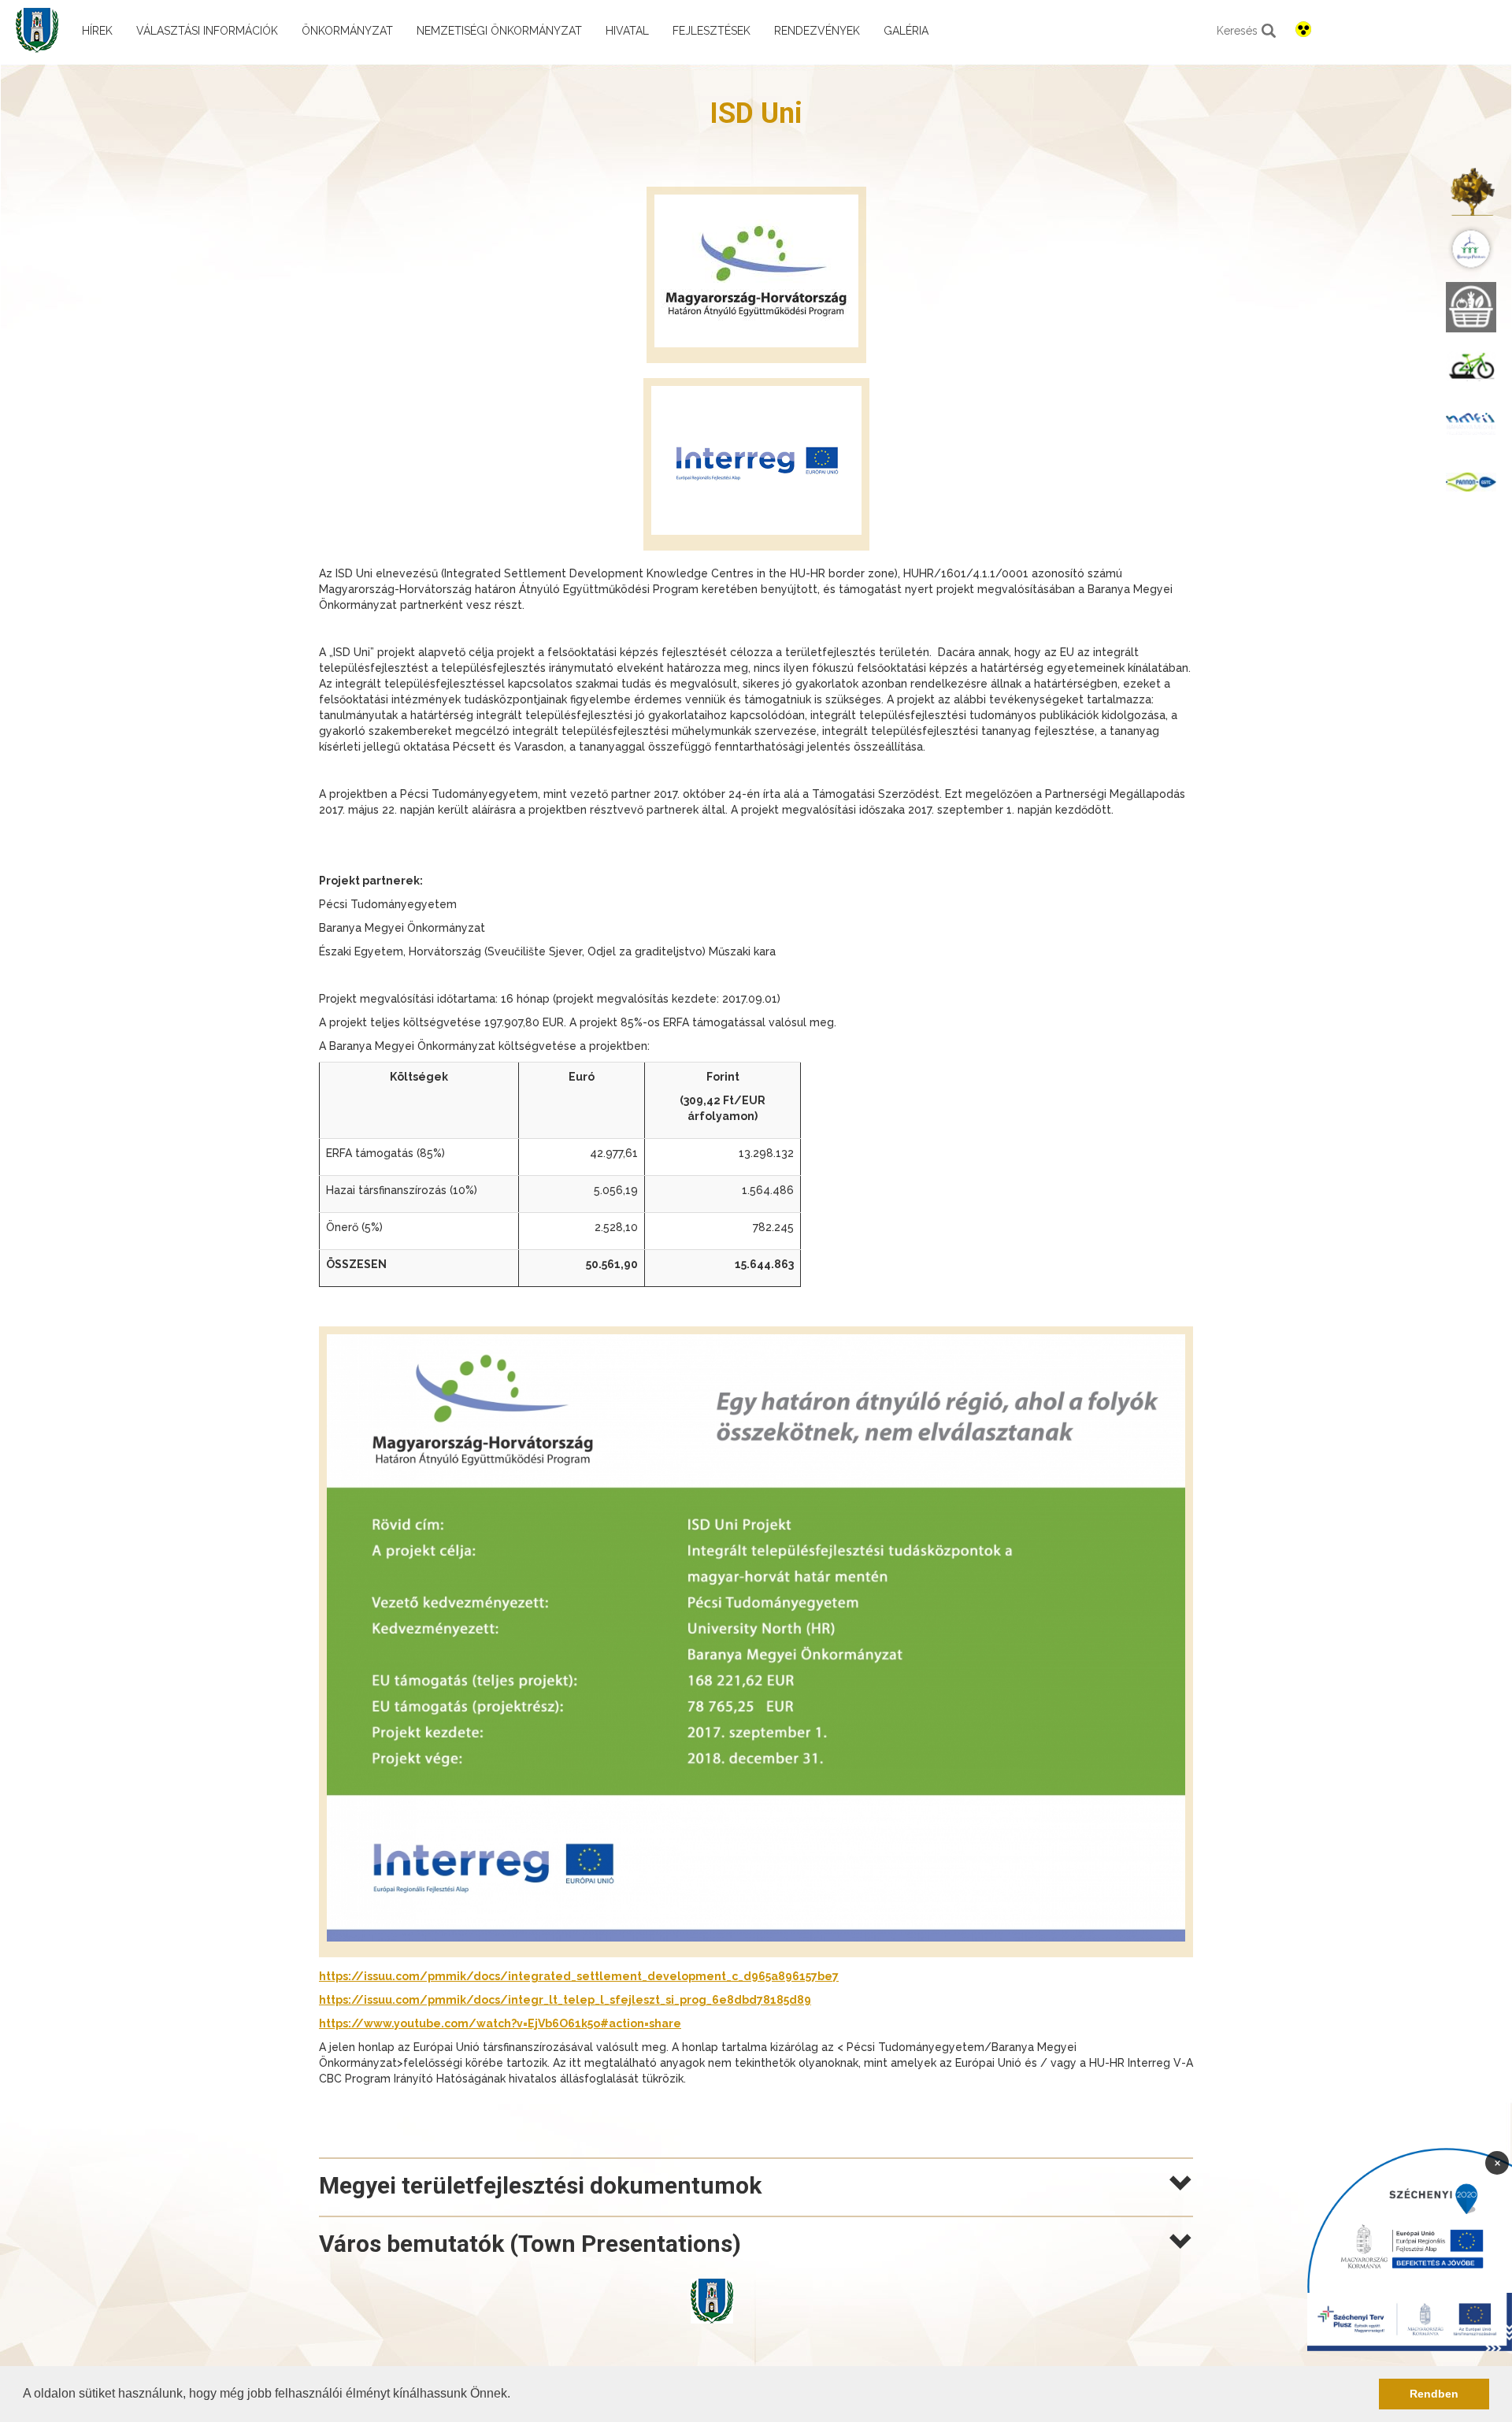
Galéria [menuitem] (906, 31)
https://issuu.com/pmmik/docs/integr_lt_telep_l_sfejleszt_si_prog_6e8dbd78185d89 (565, 2000)
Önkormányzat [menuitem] (347, 31)
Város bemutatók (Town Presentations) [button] (530, 2244)
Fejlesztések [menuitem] (712, 31)
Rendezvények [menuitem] (817, 31)
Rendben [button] (1434, 2394)
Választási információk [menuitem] (207, 31)
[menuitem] (1471, 191)
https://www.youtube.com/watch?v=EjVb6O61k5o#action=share (500, 2023)
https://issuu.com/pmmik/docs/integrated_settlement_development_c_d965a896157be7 (579, 1976)
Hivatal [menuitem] (627, 31)
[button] (516, 2395)
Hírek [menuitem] (97, 31)
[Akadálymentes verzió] (1303, 29)
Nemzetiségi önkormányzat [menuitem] (499, 31)
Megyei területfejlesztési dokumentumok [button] (540, 2185)
